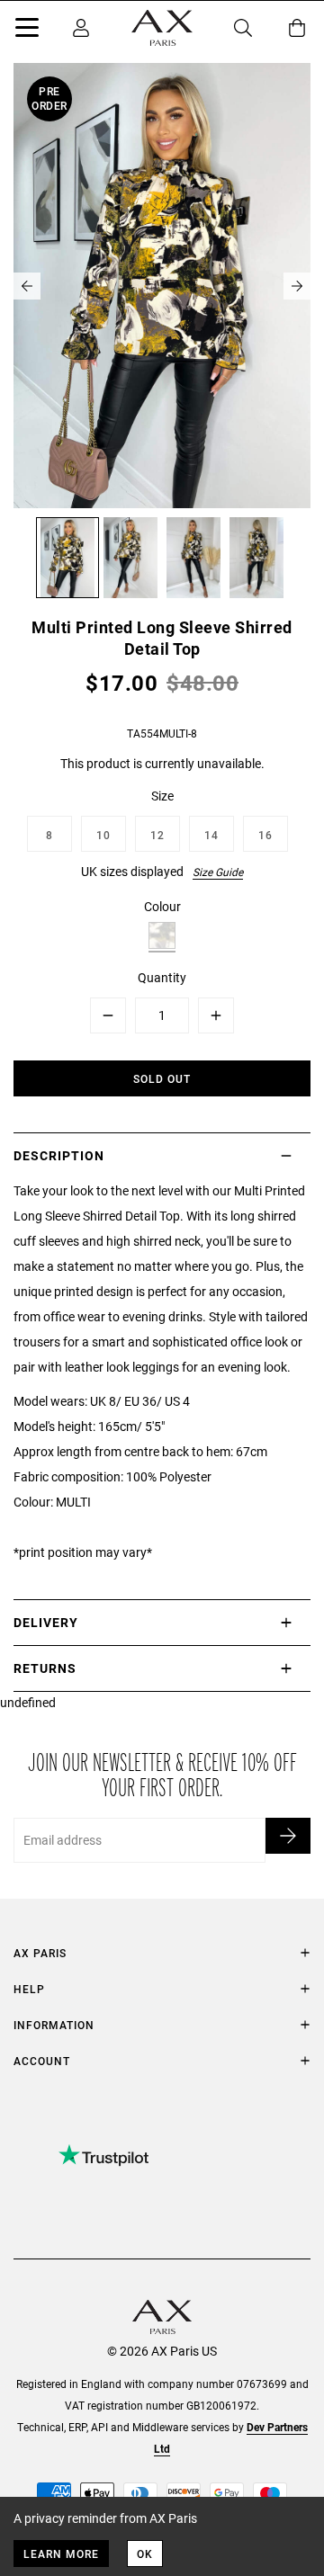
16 (265, 835)
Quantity (162, 977)
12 (157, 835)
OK (145, 2554)
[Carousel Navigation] (162, 286)
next (297, 286)
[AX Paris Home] (162, 28)
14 (211, 835)
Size (162, 796)
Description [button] (59, 1155)
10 (103, 835)
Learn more (61, 2554)
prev (27, 286)
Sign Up (288, 1836)
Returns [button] (45, 1668)
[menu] (27, 31)
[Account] (81, 28)
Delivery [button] (46, 1622)
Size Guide (218, 872)
